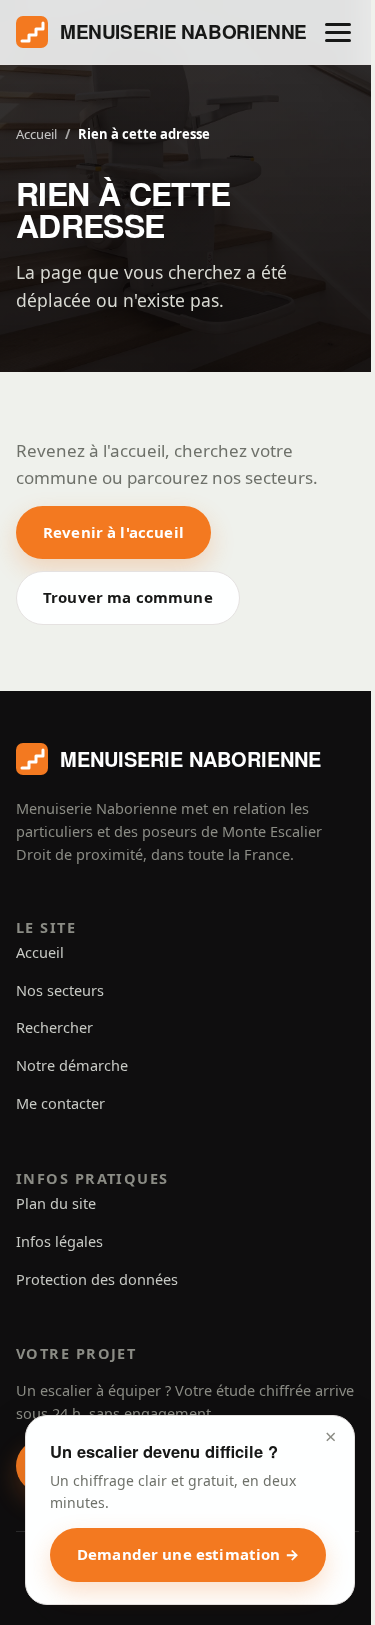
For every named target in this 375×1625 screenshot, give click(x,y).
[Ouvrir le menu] (338, 32)
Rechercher (54, 1027)
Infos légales (59, 1241)
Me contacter (60, 1103)
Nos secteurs (60, 990)
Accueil (36, 134)
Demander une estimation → (188, 1554)
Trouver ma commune (128, 597)
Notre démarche (72, 1065)
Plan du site (56, 1203)
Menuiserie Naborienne (183, 31)
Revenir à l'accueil (113, 532)
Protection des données (97, 1279)
